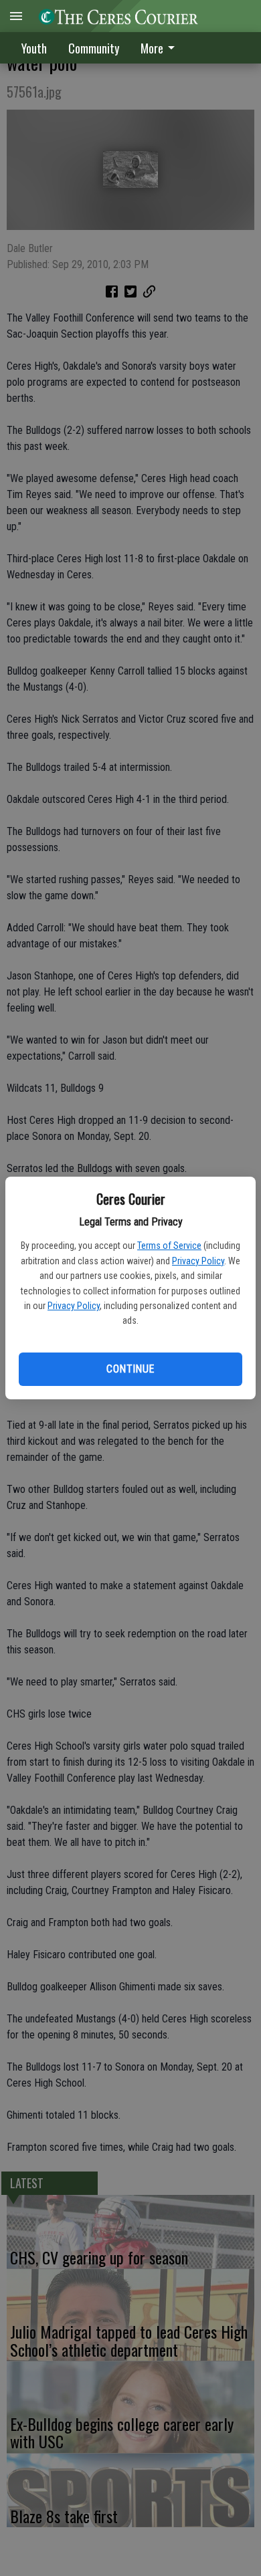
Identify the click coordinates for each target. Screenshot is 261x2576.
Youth (34, 48)
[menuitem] (161, 48)
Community (94, 48)
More (152, 48)
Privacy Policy (198, 1261)
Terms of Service (169, 1246)
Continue (130, 1369)
